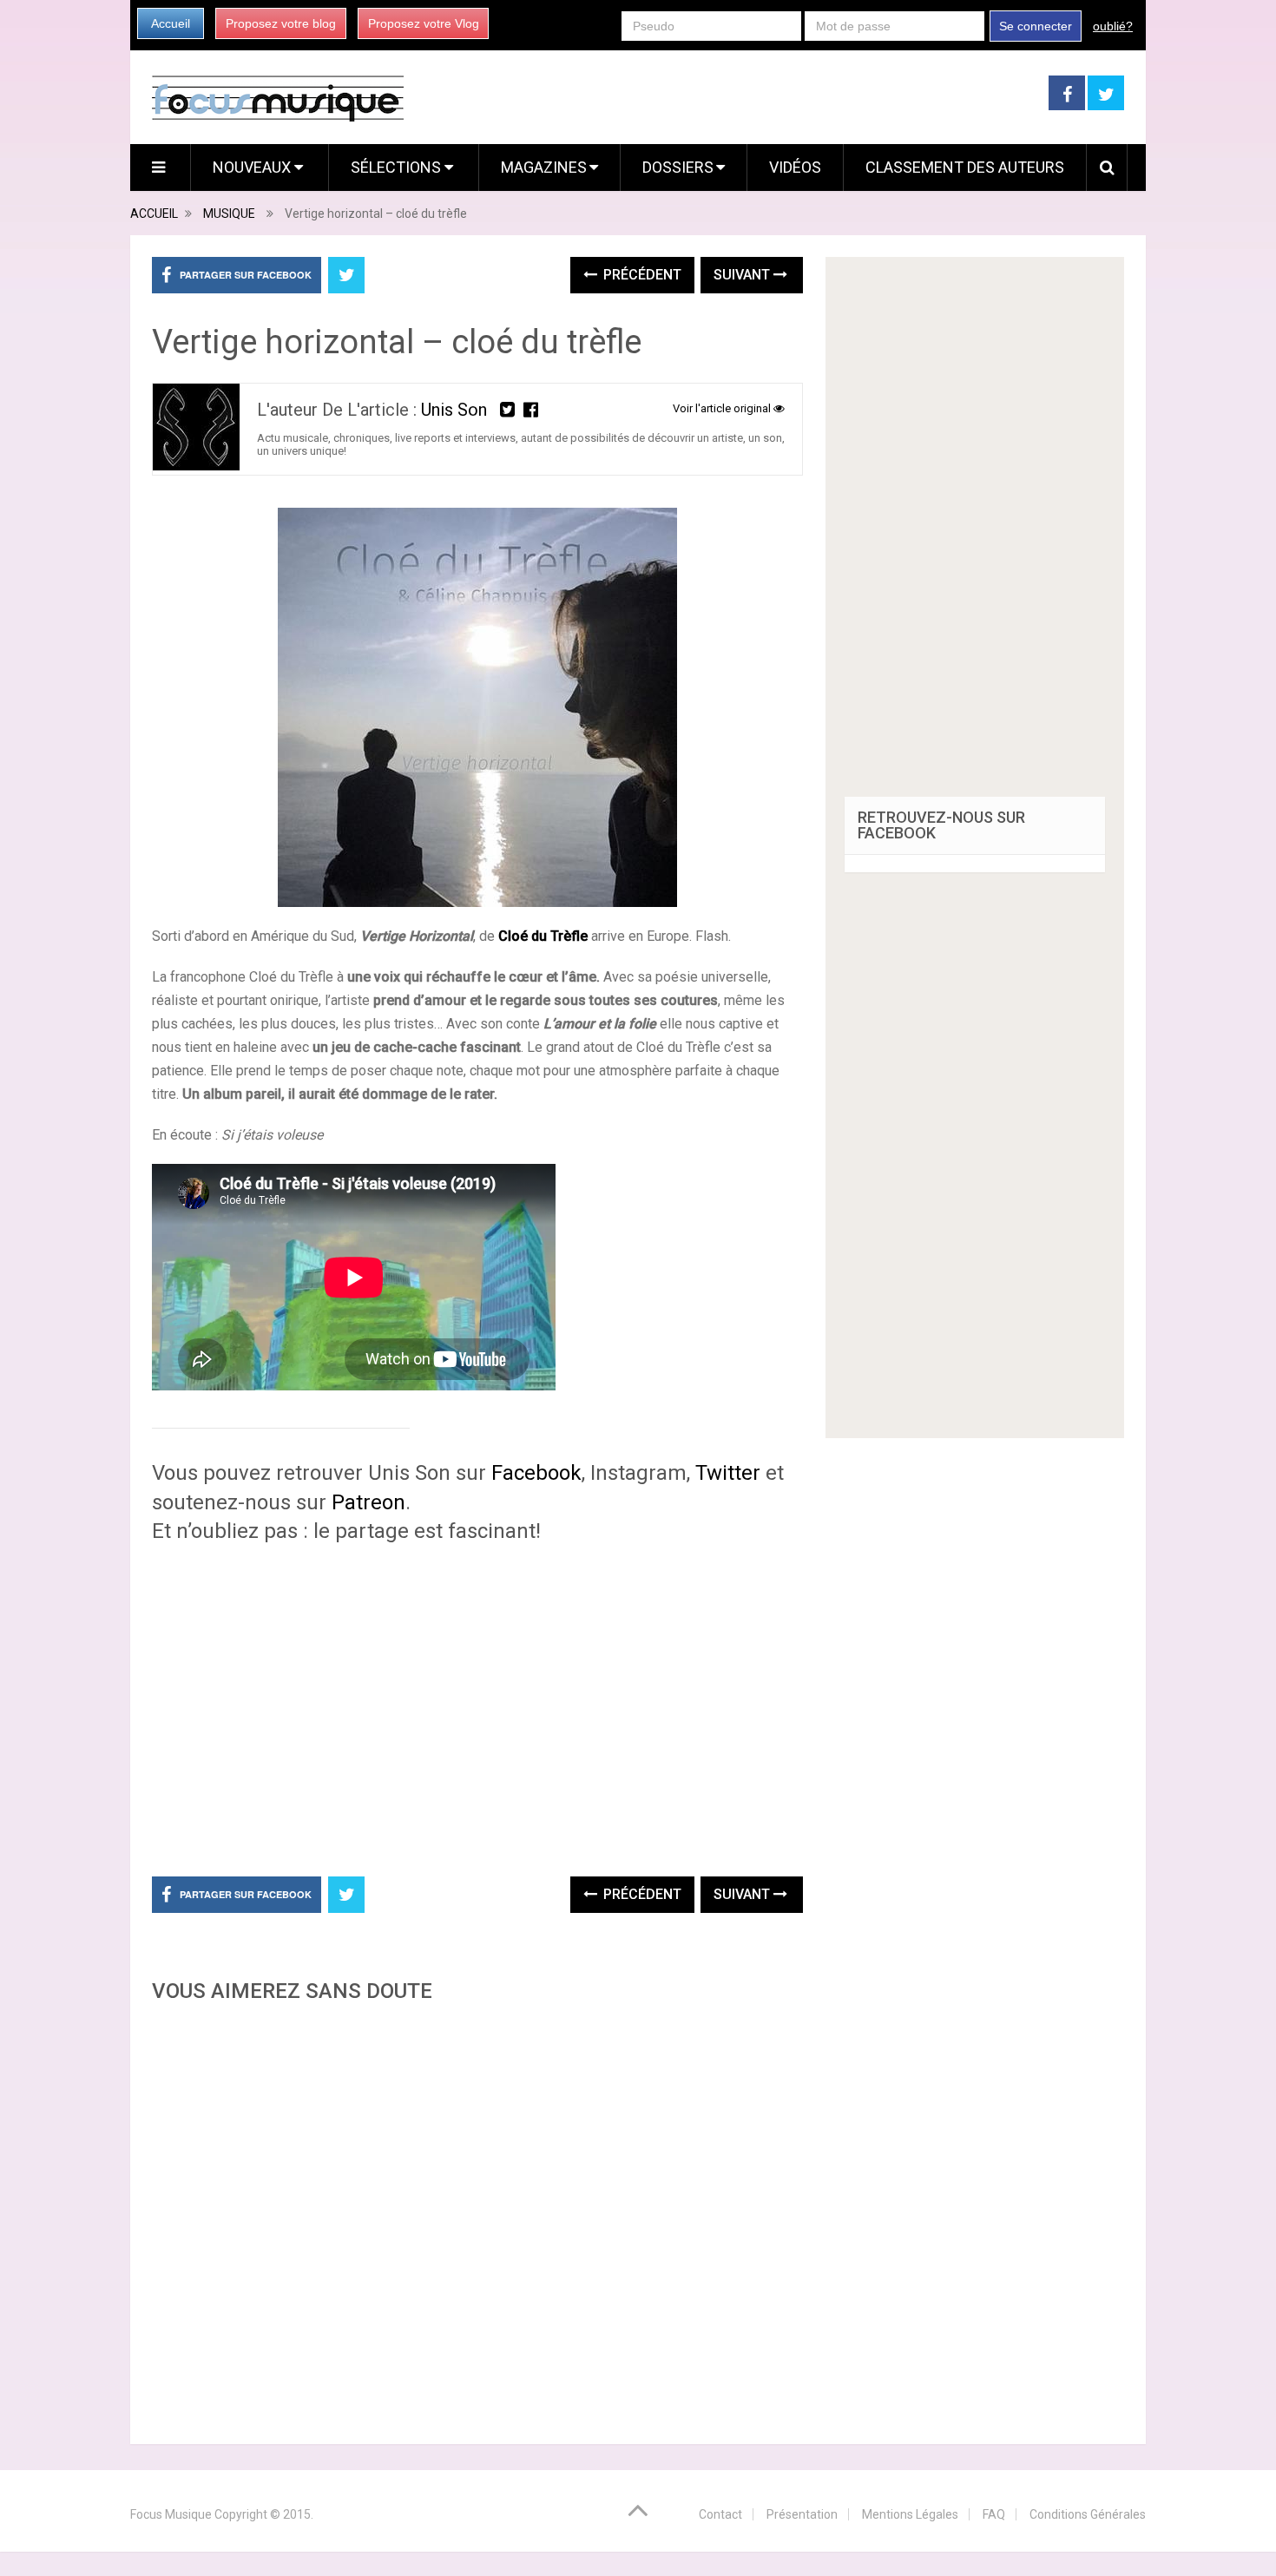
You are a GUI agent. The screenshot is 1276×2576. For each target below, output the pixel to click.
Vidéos (795, 167)
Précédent (641, 275)
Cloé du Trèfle (543, 936)
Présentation (802, 2514)
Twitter (725, 1473)
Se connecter (1036, 26)
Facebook (536, 1473)
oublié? (1113, 26)
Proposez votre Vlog (424, 23)
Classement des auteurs (965, 167)
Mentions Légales (910, 2514)
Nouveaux (253, 167)
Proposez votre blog (281, 23)
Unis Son (454, 410)
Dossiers (678, 167)
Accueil (171, 23)
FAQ (994, 2514)
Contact (720, 2514)
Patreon (368, 1502)
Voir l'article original (723, 408)
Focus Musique (171, 2514)
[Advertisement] (477, 2218)
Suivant (743, 275)
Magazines (544, 167)
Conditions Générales (1088, 2514)
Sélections (398, 167)
